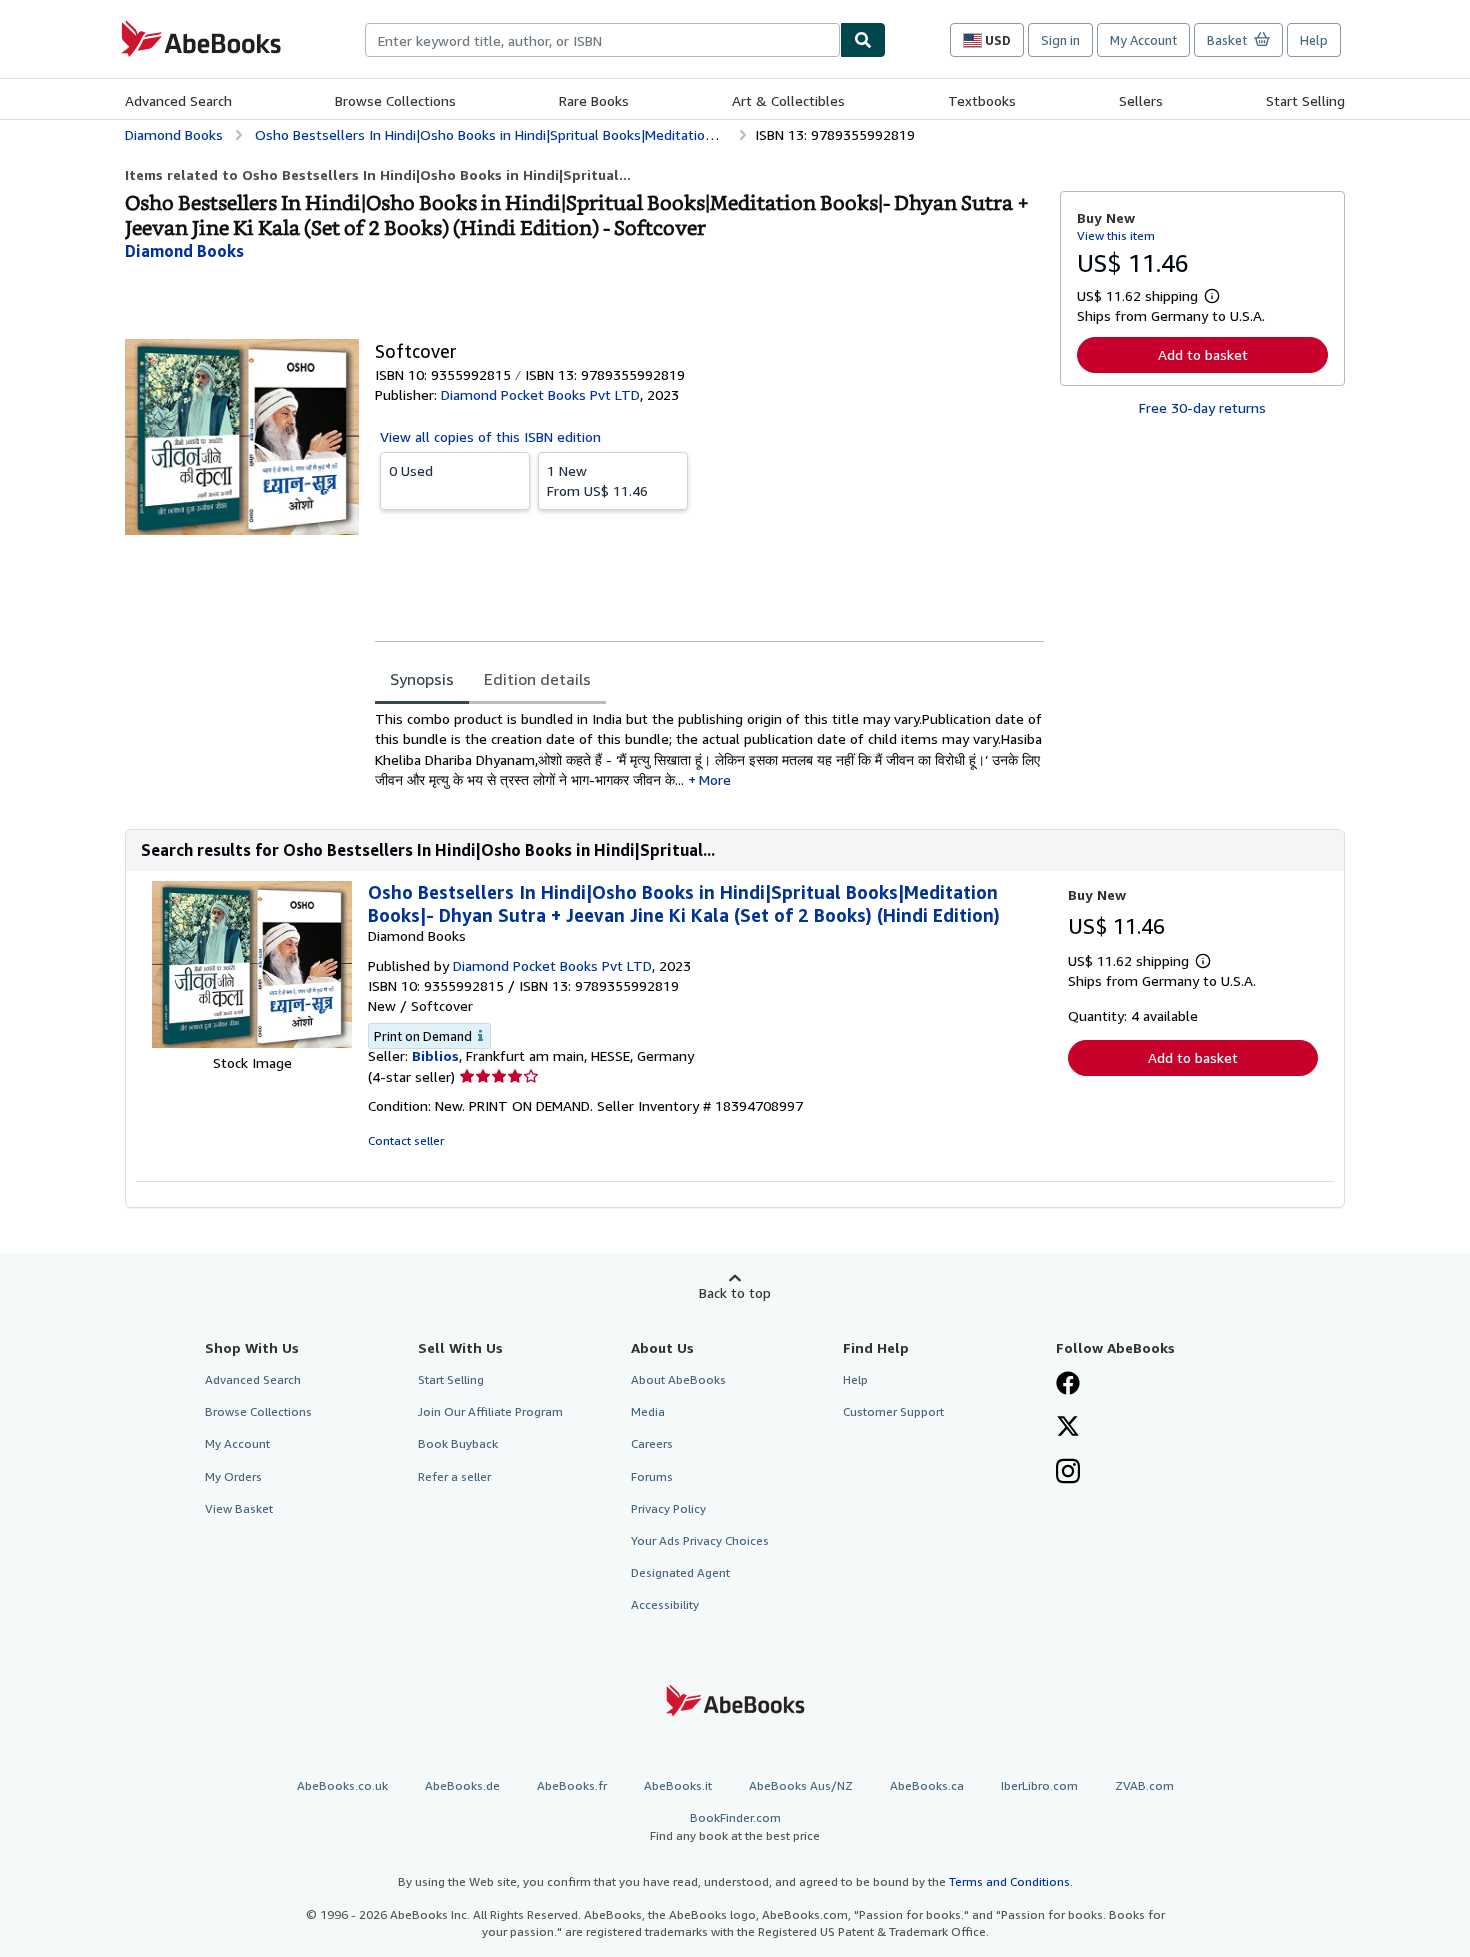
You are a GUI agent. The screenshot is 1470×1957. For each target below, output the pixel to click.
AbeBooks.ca (927, 1785)
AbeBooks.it (678, 1785)
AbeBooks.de (462, 1785)
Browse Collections (395, 100)
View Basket (239, 1508)
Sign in (1060, 40)
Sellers (1141, 100)
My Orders (233, 1476)
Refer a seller (454, 1476)
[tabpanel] (709, 749)
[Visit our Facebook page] (1068, 1385)
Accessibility (665, 1604)
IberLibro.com (1039, 1785)
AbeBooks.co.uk (342, 1785)
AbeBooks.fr (572, 1785)
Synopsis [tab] (422, 679)
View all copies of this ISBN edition (490, 436)
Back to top (735, 1292)
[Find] (863, 40)
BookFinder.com (735, 1826)
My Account (1143, 40)
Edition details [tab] (537, 679)
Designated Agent (680, 1572)
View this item (1116, 235)
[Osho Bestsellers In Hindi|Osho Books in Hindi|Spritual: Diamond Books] (252, 1042)
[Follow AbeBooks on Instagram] (1068, 1473)
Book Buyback (458, 1443)
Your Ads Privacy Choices (700, 1540)
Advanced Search (178, 100)
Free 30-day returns (1202, 407)
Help (1314, 40)
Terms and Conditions (1009, 1881)
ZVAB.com (1144, 1785)
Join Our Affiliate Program (490, 1411)
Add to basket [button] (1203, 354)
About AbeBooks (678, 1379)
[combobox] (602, 40)
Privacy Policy (668, 1508)
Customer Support (893, 1411)
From (597, 480)
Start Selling (1305, 100)
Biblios (435, 1055)
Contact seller (406, 1140)
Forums (652, 1476)
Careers (652, 1443)
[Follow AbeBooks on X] (1068, 1428)
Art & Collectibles (788, 100)
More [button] (715, 779)
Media (648, 1411)
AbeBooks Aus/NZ (801, 1785)
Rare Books (594, 100)
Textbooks (982, 100)
